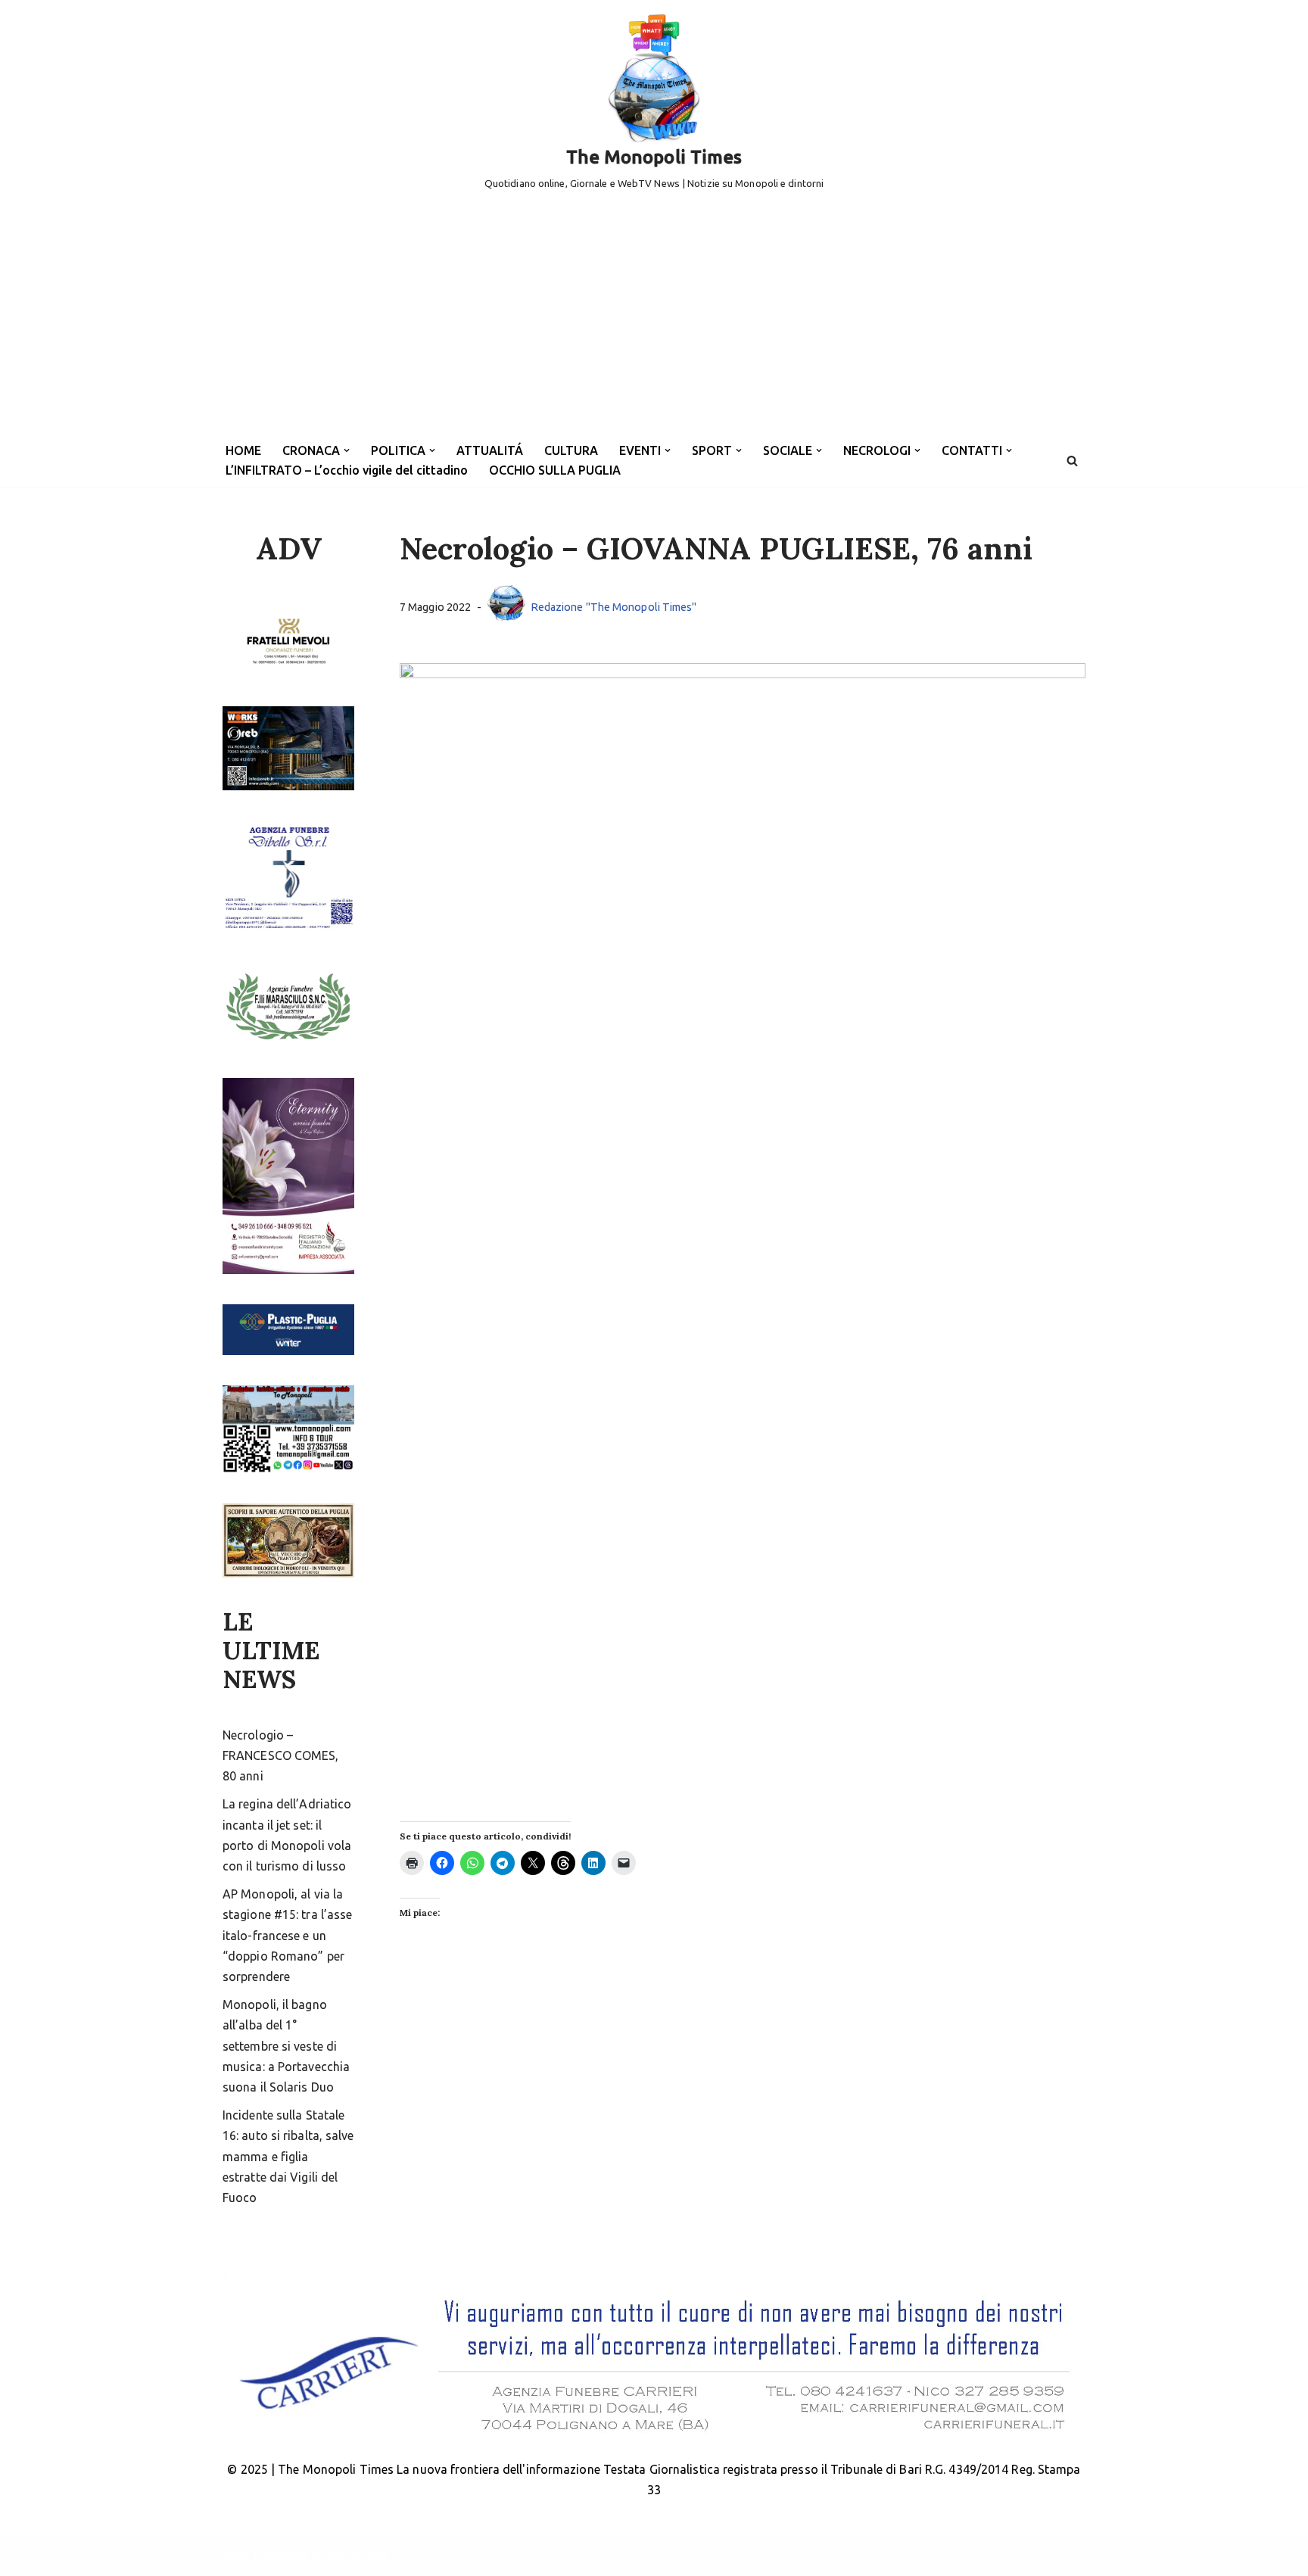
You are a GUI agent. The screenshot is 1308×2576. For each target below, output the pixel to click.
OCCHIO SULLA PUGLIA (555, 470)
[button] (347, 450)
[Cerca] (1072, 461)
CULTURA (571, 450)
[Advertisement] (654, 321)
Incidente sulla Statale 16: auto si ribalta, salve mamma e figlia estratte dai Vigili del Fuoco (288, 2156)
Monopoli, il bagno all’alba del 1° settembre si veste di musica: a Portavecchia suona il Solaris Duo (286, 2046)
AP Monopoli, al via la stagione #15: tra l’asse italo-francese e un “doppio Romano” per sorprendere (287, 1935)
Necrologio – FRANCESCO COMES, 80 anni (281, 1755)
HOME (243, 450)
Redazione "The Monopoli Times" (614, 607)
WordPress (358, 2556)
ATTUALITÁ (490, 450)
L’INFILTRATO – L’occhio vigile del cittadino (347, 470)
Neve (236, 2556)
